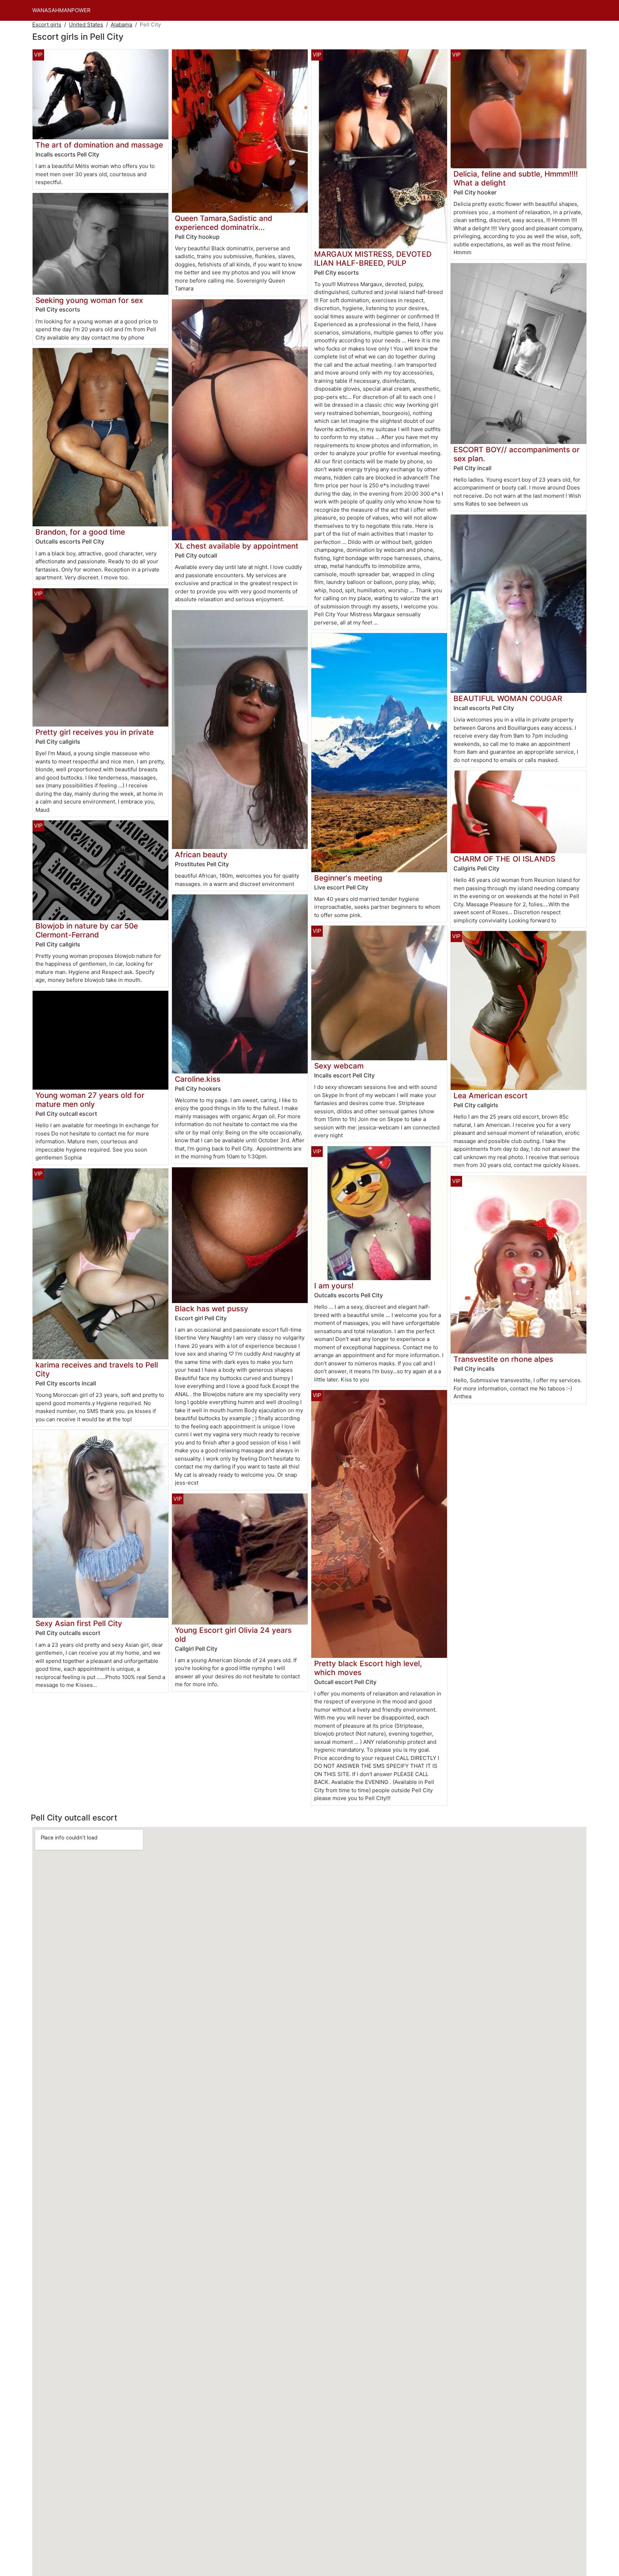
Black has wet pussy (212, 1309)
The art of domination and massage (99, 145)
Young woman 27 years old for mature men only (90, 1100)
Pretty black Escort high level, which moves (368, 1668)
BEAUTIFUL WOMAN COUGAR (508, 698)
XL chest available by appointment (237, 546)
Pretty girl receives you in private (95, 732)
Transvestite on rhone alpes (503, 1359)
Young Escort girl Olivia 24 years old (233, 1635)
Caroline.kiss (198, 1079)
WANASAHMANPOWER (61, 10)
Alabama (121, 25)
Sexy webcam (339, 1066)
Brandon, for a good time (80, 532)
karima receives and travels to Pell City (97, 1369)
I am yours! (334, 1286)
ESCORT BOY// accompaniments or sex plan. (517, 454)
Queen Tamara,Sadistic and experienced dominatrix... (224, 223)
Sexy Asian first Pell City (79, 1623)
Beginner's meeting (348, 878)
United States (86, 25)
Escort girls (47, 25)
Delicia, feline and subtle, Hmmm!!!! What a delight (516, 178)
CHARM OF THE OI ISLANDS (504, 859)
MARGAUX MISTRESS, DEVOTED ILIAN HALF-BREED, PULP (373, 259)
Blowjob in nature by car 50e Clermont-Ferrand (87, 930)
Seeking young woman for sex (89, 300)
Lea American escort (491, 1096)
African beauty (201, 855)
